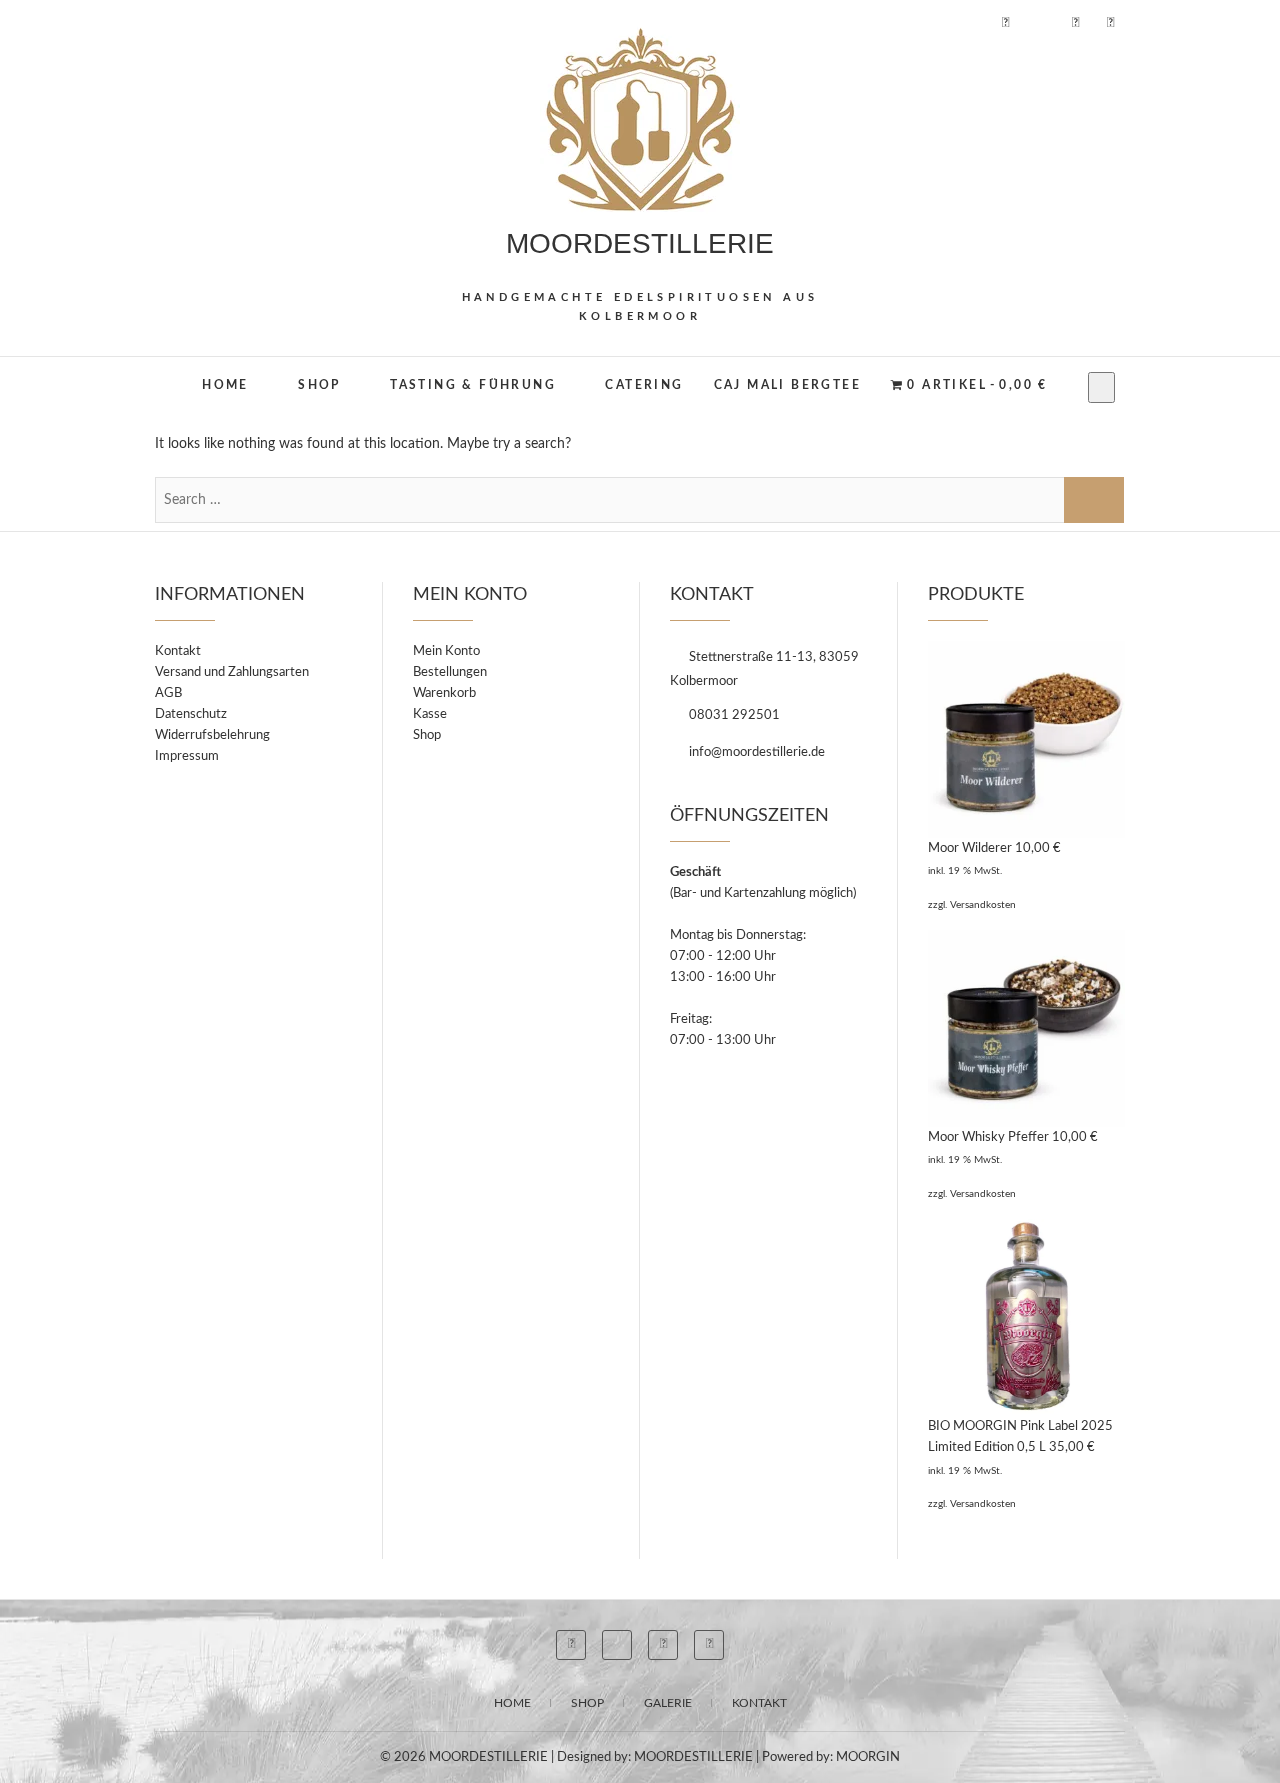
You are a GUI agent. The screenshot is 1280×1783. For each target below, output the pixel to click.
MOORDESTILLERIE (640, 243)
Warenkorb (444, 693)
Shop (319, 385)
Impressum (187, 756)
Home (225, 385)
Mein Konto (446, 651)
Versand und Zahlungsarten (232, 672)
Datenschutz (191, 714)
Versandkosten (983, 905)
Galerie (668, 1703)
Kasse (430, 714)
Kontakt (178, 651)
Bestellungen (450, 672)
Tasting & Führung (473, 385)
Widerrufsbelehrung (212, 735)
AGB (168, 693)
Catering (644, 385)
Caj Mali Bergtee (787, 385)
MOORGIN (868, 1757)
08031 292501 (733, 715)
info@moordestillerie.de (755, 752)
